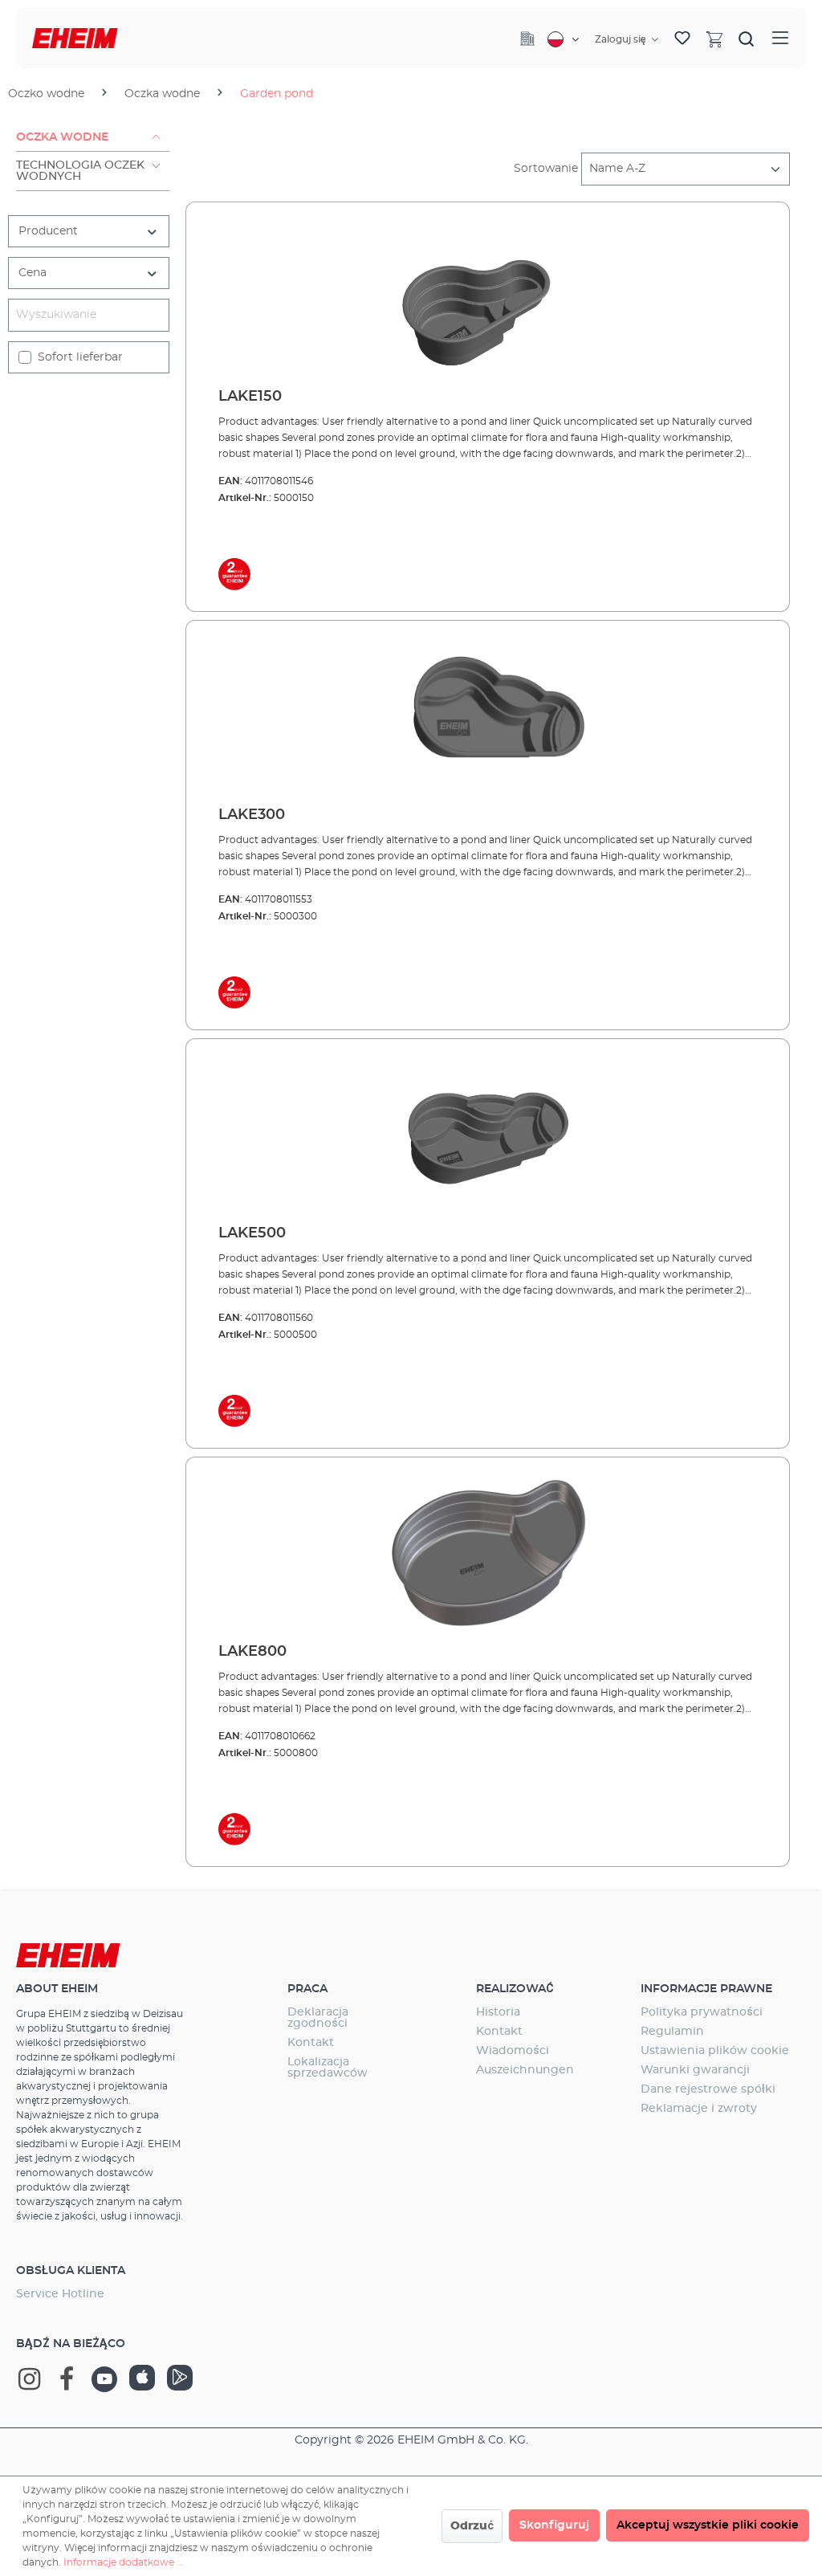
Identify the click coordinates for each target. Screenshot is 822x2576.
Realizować (515, 1989)
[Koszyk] (714, 39)
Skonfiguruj (554, 2525)
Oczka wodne (62, 137)
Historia (498, 2012)
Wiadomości (513, 2051)
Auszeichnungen (525, 2070)
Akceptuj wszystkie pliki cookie (708, 2525)
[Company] (527, 39)
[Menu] (780, 38)
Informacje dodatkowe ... (124, 2562)
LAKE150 (250, 397)
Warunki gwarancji (695, 2070)
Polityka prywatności (702, 2012)
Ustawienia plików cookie (715, 2051)
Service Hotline (60, 2294)
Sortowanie (546, 169)
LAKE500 (252, 1233)
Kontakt (311, 2043)
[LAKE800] (488, 1551)
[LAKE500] (488, 1132)
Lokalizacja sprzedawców (328, 2068)
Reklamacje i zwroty (699, 2109)
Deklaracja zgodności (318, 2018)
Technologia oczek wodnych (80, 171)
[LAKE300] (488, 714)
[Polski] (563, 39)
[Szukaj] (747, 39)
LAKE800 (252, 1652)
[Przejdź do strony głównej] (75, 38)
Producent (48, 231)
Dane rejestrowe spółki (708, 2089)
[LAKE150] (488, 296)
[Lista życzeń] (682, 39)
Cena (33, 273)
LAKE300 (252, 815)
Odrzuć (472, 2526)
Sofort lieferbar (80, 357)
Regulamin (672, 2032)
